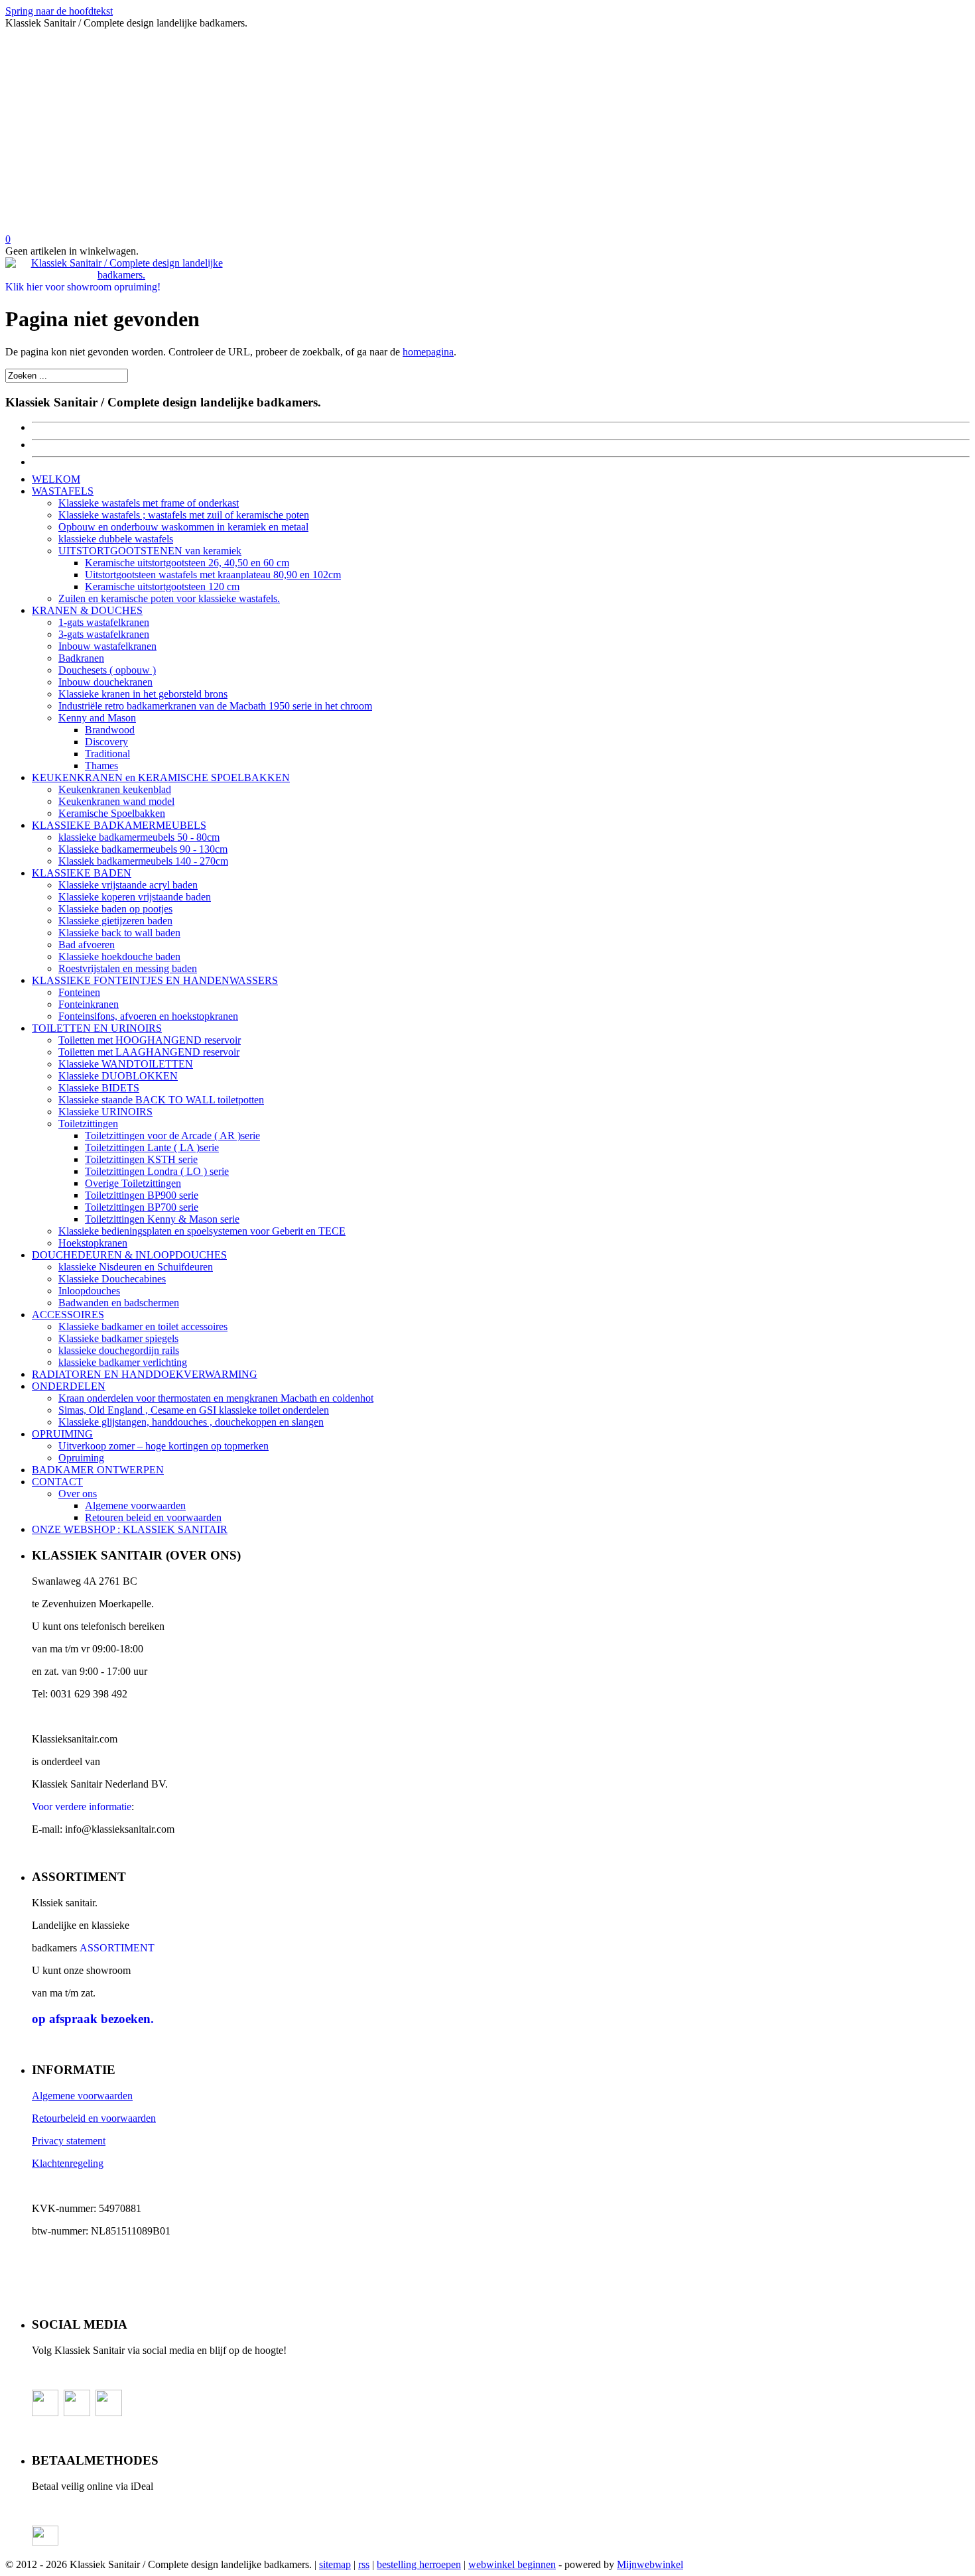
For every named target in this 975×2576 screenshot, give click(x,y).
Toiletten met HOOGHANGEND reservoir (150, 1040)
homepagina (428, 352)
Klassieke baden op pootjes (115, 909)
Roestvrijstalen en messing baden (128, 968)
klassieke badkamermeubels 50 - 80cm (139, 837)
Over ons (78, 1494)
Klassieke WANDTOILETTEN (126, 1064)
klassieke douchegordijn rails (119, 1350)
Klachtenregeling (68, 2163)
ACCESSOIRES (68, 1315)
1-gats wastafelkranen (104, 622)
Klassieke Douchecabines (112, 1279)
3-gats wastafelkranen (104, 634)
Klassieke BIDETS (99, 1088)
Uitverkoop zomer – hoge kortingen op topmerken (163, 1446)
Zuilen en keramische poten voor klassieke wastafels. (169, 598)
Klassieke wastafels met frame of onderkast (149, 503)
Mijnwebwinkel (650, 2564)
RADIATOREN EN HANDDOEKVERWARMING (145, 1374)
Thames (101, 766)
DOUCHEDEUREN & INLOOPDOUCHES (129, 1255)
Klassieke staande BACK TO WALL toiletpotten (161, 1100)
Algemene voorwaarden (135, 1505)
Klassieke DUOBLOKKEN (118, 1076)
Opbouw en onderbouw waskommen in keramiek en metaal (183, 527)
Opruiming (81, 1458)
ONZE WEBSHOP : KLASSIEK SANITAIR (130, 1529)
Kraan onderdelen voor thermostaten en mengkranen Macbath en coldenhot (216, 1398)
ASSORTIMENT (117, 1948)
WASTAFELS (63, 491)
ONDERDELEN (69, 1386)
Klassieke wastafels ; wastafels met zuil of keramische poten (184, 515)
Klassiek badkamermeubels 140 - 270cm (143, 861)
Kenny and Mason (97, 718)
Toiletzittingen (88, 1124)
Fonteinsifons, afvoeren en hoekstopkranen (148, 1016)
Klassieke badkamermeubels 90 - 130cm (143, 849)
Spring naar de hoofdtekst (59, 11)
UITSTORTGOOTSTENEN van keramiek (150, 551)
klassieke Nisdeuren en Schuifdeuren (136, 1267)
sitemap (335, 2564)
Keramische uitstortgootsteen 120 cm (162, 586)
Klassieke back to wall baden (119, 933)
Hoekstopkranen (93, 1243)
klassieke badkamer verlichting (123, 1362)
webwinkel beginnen (512, 2564)
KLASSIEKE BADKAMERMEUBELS (119, 825)
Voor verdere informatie (82, 1807)
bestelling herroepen (419, 2564)
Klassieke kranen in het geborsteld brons (143, 694)
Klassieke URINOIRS (105, 1112)
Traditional (107, 754)
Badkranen (81, 658)
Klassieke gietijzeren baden (115, 921)
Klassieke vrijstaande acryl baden (128, 885)
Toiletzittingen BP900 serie (142, 1195)
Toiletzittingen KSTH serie (141, 1159)
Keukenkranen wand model (116, 801)
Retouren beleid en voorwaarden (153, 1517)
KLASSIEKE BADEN (82, 873)
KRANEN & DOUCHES (87, 610)
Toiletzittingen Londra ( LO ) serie (157, 1171)
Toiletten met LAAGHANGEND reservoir (149, 1052)
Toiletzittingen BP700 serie (142, 1207)
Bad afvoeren (87, 945)
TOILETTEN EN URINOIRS (97, 1028)
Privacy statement (69, 2141)
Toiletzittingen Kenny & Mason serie (162, 1219)
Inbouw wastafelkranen (107, 646)
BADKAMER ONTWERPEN (98, 1470)
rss (364, 2564)
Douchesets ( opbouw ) (107, 670)
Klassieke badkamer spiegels (118, 1338)
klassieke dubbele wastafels (116, 539)
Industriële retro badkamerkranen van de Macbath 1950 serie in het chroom (215, 706)
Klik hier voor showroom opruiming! (83, 287)
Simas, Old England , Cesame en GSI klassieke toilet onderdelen (194, 1410)
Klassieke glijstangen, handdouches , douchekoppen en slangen (191, 1422)
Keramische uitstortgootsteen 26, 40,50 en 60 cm (187, 563)
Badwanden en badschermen (119, 1303)
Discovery (106, 742)
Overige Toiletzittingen (133, 1183)
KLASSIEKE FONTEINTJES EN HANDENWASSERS (155, 980)
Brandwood (110, 730)
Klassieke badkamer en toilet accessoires (143, 1326)
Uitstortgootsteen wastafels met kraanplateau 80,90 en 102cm (213, 575)
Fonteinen (79, 992)
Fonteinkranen (89, 1004)
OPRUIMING (62, 1434)
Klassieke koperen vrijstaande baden (135, 897)
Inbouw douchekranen (105, 682)
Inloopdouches (89, 1291)
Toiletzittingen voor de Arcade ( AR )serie (172, 1135)
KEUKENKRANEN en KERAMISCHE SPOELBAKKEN (161, 777)
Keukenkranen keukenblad (115, 789)
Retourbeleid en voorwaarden (94, 2118)
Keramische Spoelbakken (112, 813)
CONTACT (57, 1482)
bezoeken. (93, 2019)
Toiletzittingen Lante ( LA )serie (152, 1147)
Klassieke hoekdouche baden (119, 956)
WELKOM (56, 479)
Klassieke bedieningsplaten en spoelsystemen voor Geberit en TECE (202, 1231)
